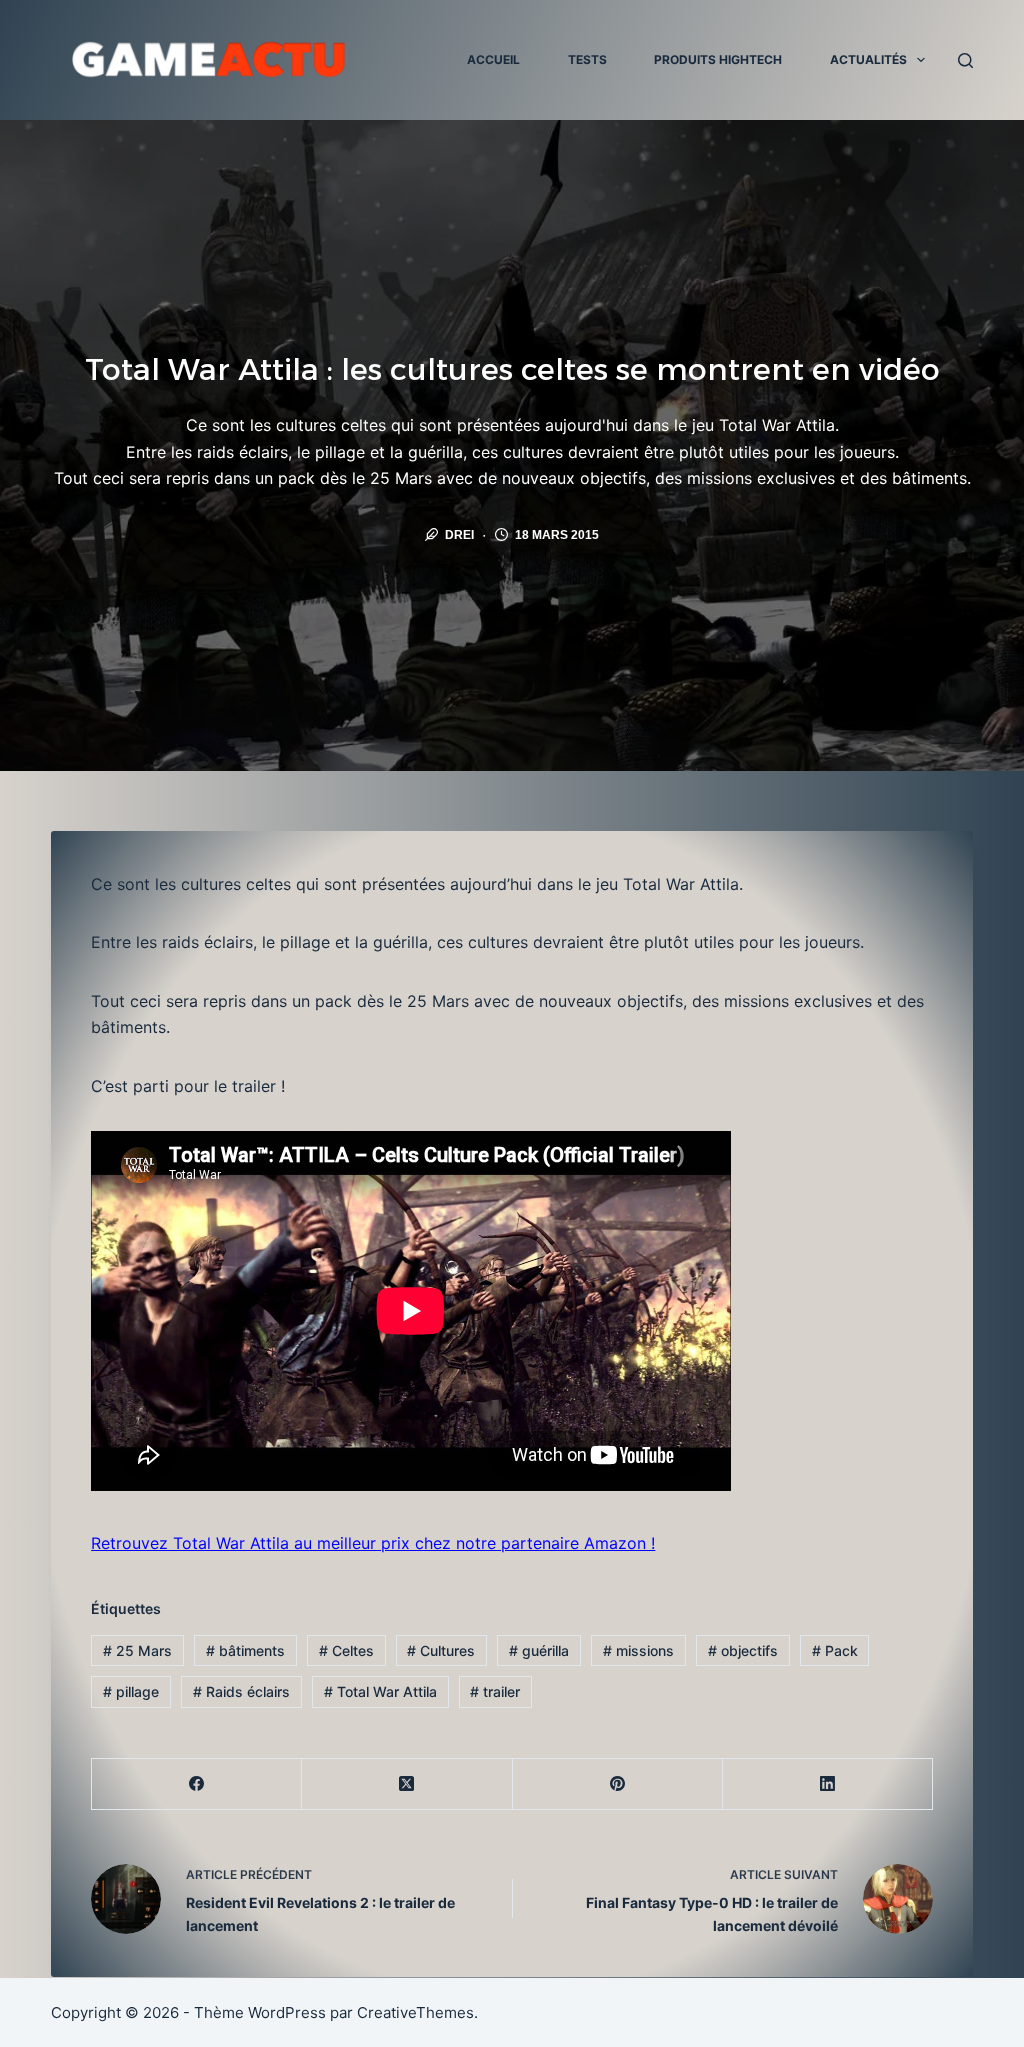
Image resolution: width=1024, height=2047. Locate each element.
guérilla (539, 1650)
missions (638, 1650)
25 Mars (137, 1650)
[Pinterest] (618, 1784)
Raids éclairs (241, 1691)
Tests (587, 59)
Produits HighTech (718, 59)
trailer (495, 1691)
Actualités (868, 59)
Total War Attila (380, 1691)
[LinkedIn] (828, 1784)
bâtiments (245, 1650)
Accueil (493, 59)
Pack (835, 1650)
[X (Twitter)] (407, 1784)
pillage (131, 1691)
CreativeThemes (415, 2012)
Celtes (346, 1650)
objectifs (743, 1650)
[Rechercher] (965, 60)
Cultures (441, 1650)
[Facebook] (197, 1784)
